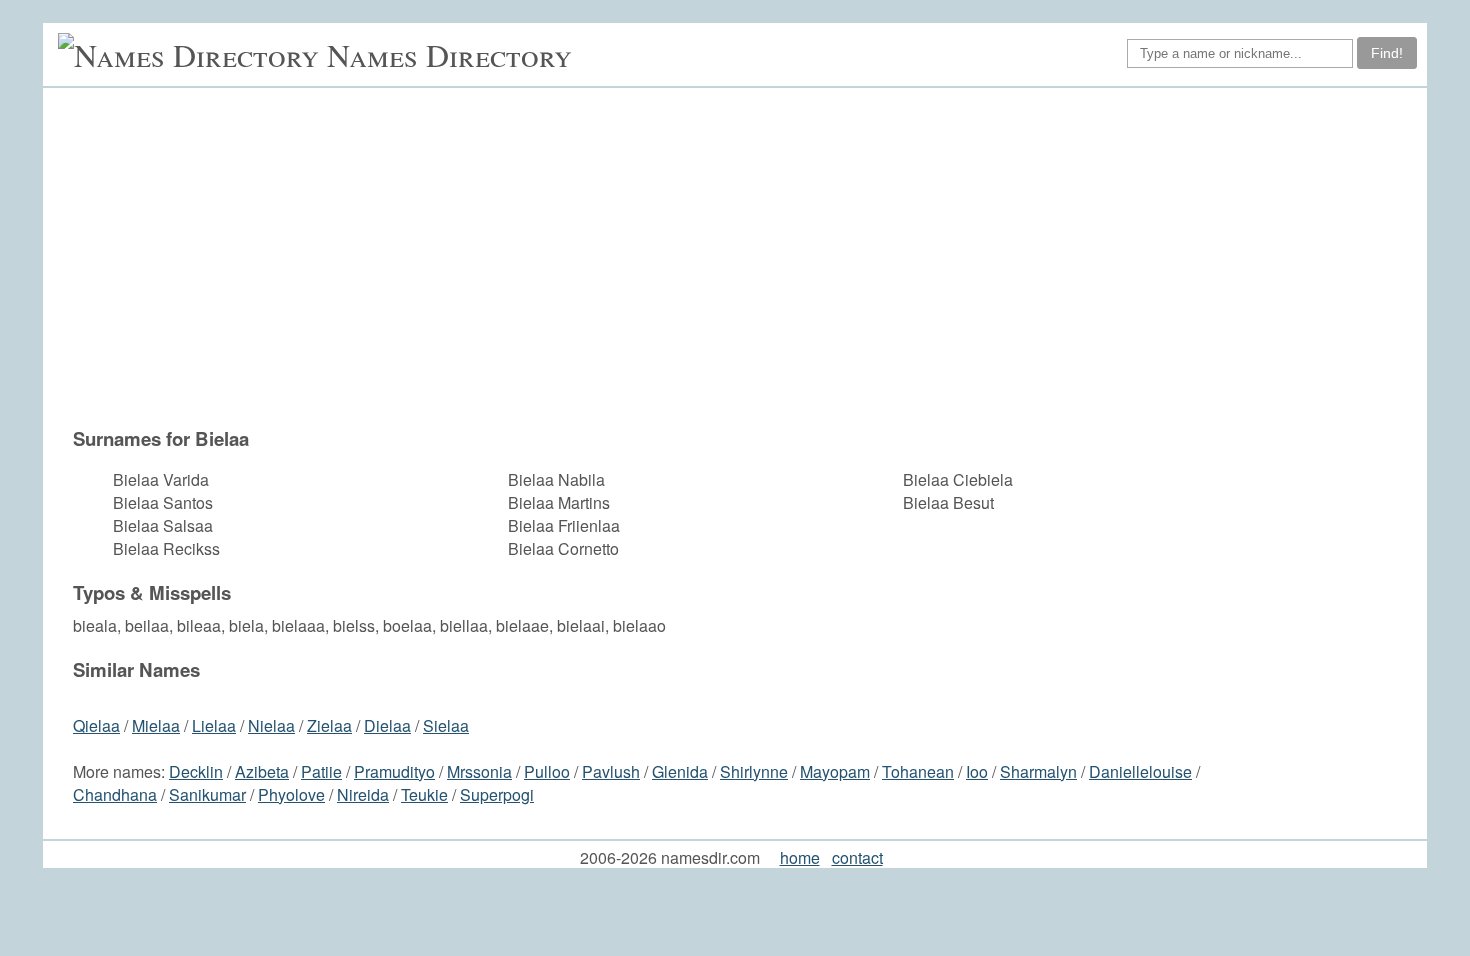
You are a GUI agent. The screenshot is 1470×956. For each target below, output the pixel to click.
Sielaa (446, 725)
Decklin (196, 771)
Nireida (363, 794)
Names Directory (449, 54)
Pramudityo (394, 771)
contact (857, 857)
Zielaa (329, 725)
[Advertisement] (678, 267)
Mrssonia (479, 771)
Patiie (321, 771)
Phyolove (291, 794)
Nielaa (271, 725)
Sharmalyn (1038, 771)
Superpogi (497, 794)
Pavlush (611, 771)
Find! (1387, 53)
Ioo (977, 771)
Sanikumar (207, 794)
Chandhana (115, 794)
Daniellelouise (1140, 771)
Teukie (424, 794)
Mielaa (156, 725)
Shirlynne (754, 771)
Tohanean (918, 771)
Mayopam (835, 771)
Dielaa (387, 725)
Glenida (680, 771)
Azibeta (262, 771)
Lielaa (214, 725)
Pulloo (547, 771)
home (800, 857)
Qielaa (96, 725)
